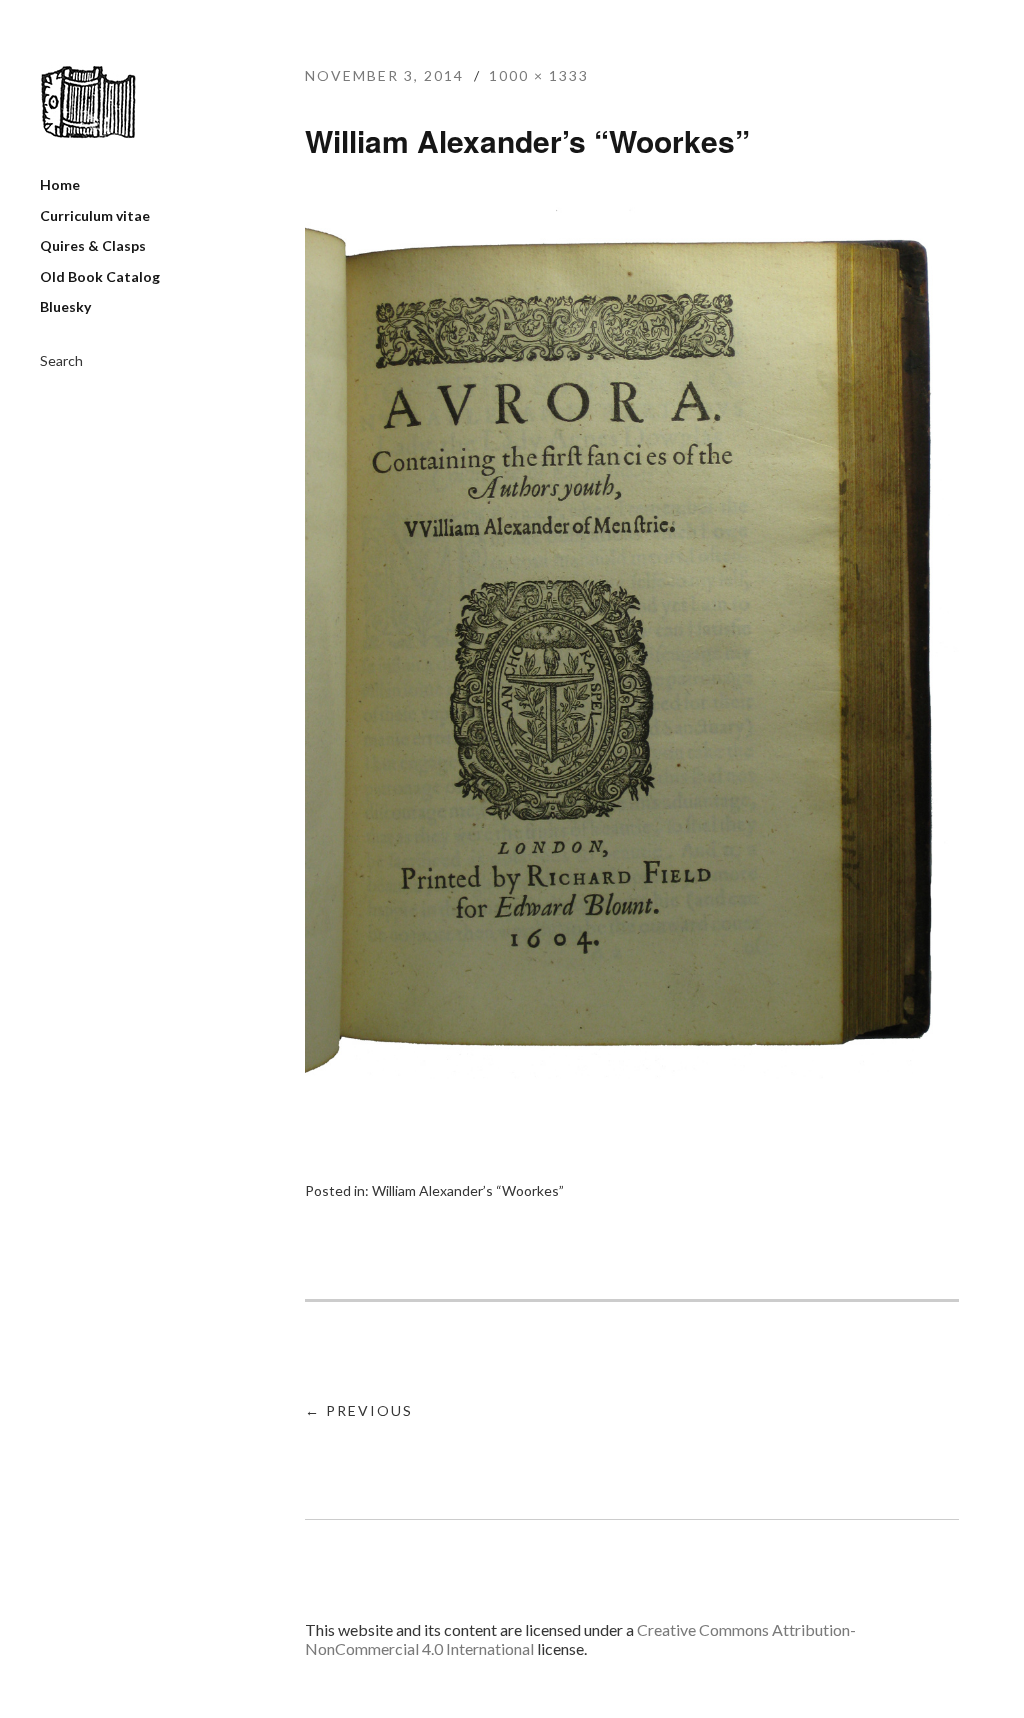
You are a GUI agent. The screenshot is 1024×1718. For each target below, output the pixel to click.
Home (60, 184)
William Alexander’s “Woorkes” (468, 1190)
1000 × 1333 (539, 75)
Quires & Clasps (93, 245)
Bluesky (65, 306)
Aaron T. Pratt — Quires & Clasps (88, 102)
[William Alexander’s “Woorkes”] (632, 1072)
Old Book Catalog (100, 276)
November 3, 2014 (384, 75)
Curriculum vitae (95, 215)
